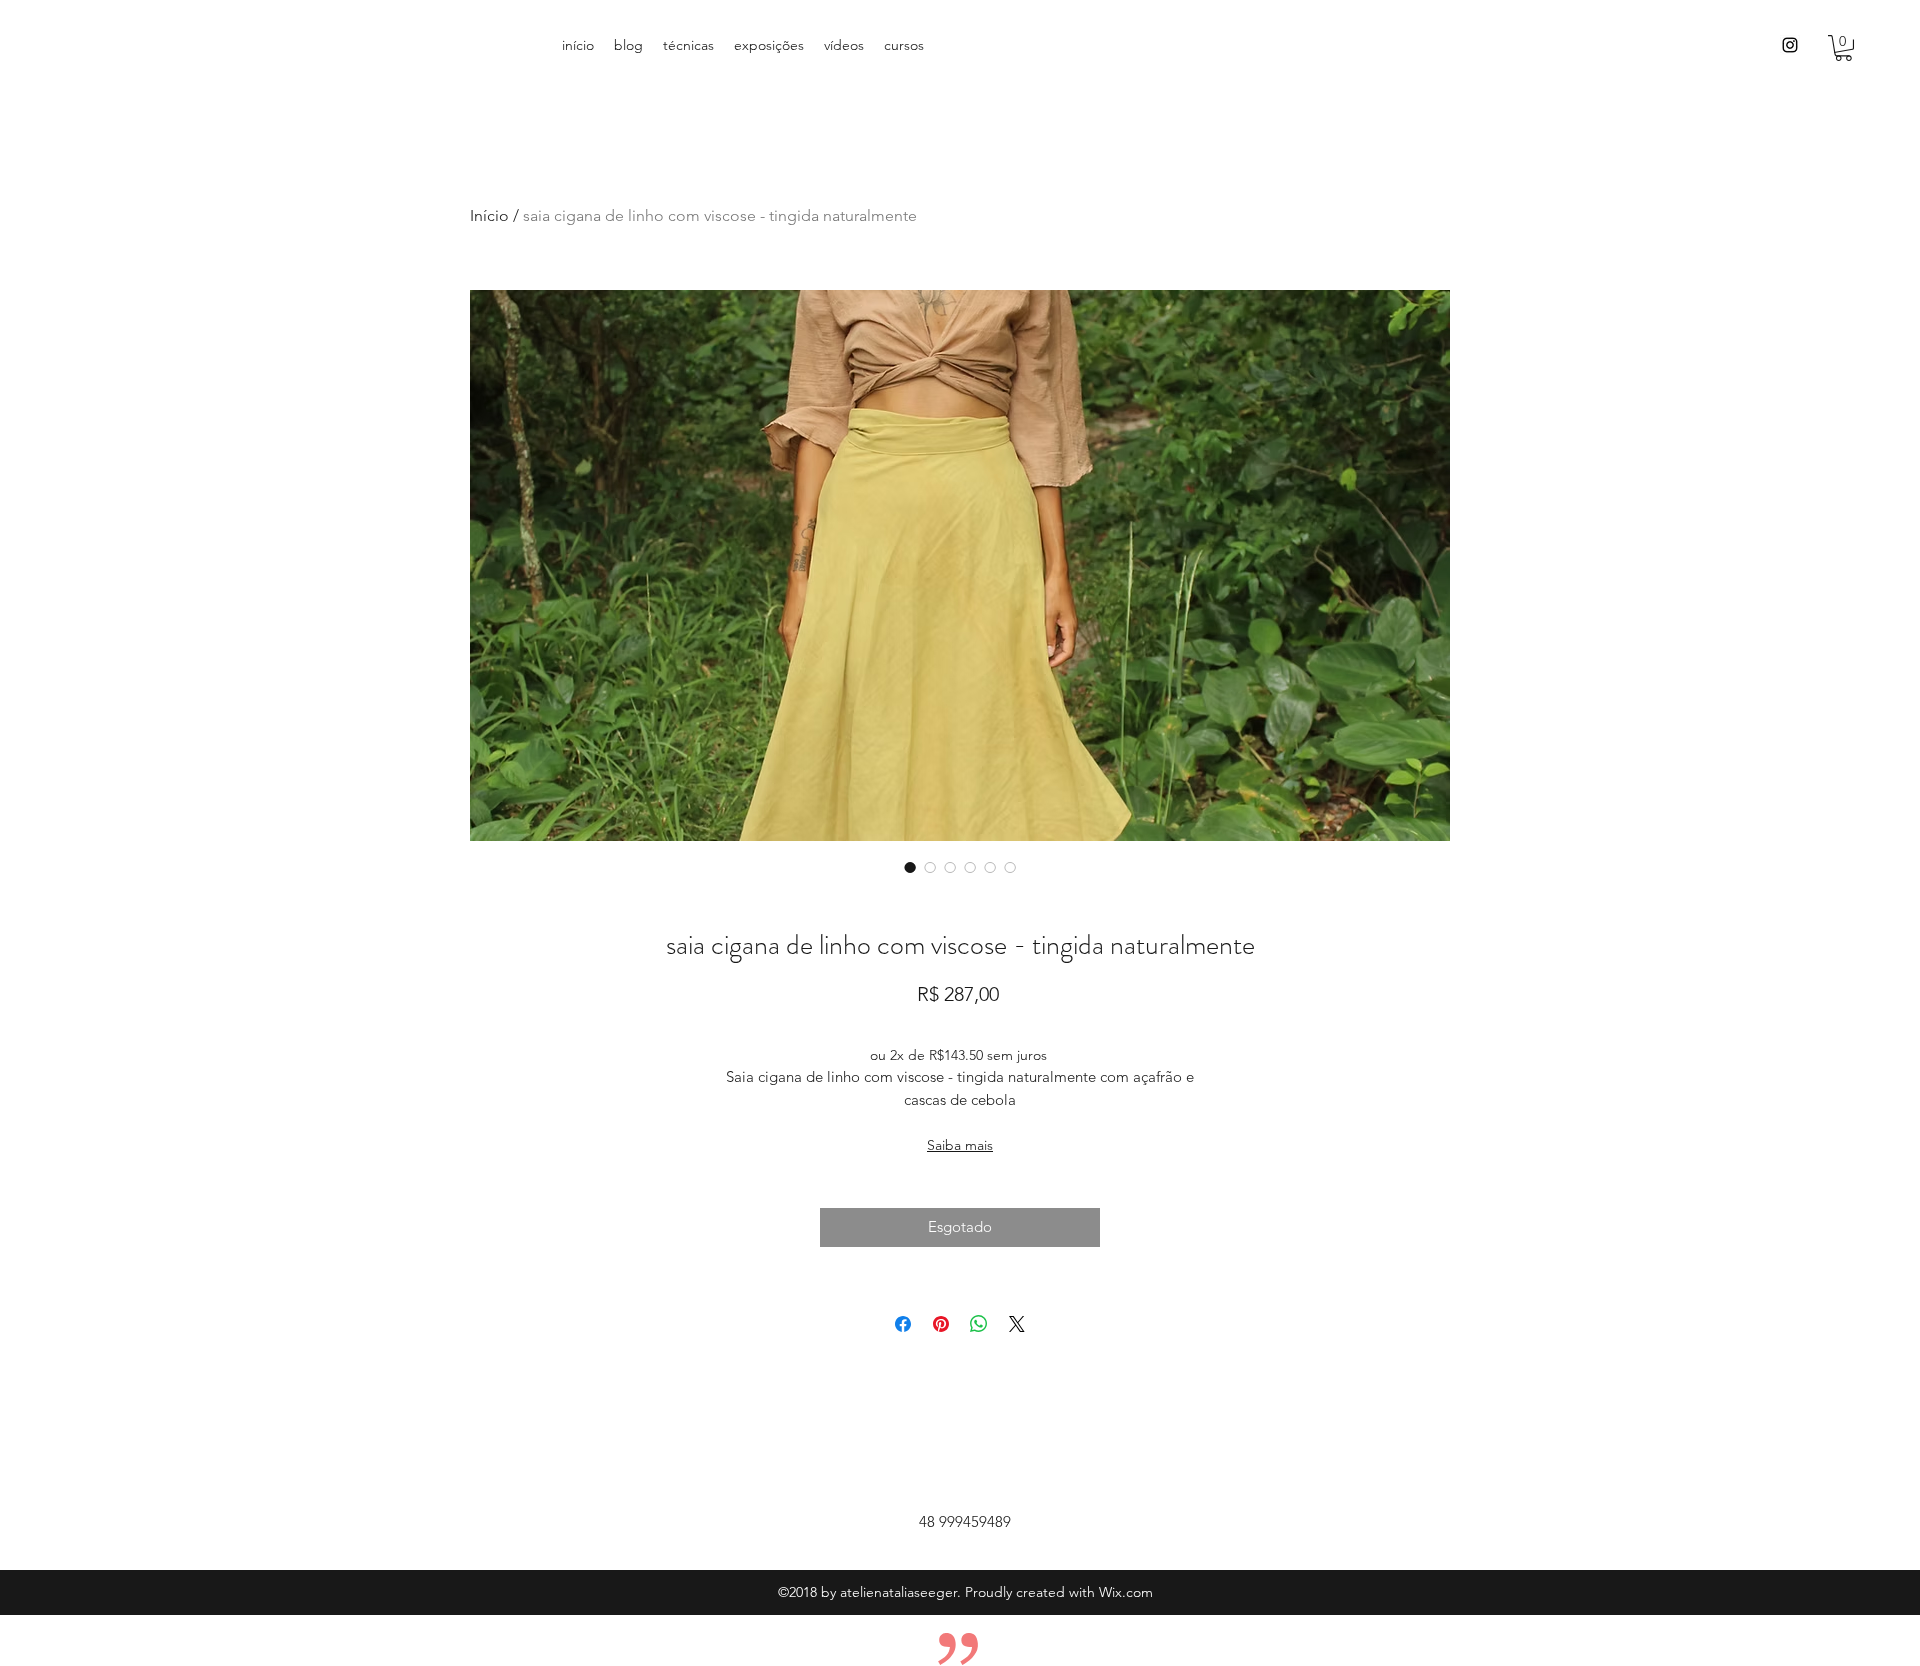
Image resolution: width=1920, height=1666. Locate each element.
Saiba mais (960, 1145)
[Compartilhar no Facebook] (903, 1324)
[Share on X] (1017, 1324)
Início (489, 215)
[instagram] (1790, 45)
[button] (1843, 48)
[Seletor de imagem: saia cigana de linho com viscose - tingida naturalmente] (910, 867)
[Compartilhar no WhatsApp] (979, 1324)
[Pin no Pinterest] (941, 1324)
